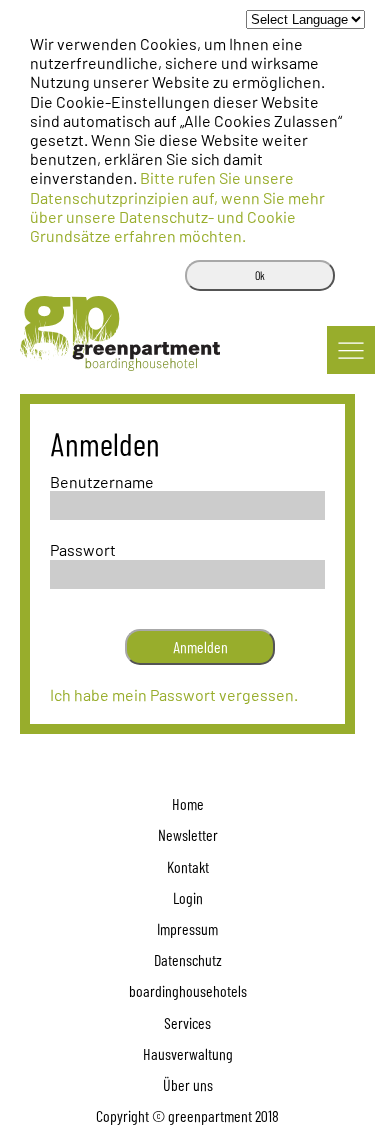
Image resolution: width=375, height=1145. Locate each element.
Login (188, 897)
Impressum (187, 928)
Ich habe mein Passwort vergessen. (174, 694)
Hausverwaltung (188, 1053)
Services (187, 1022)
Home (188, 803)
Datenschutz (188, 959)
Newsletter (188, 834)
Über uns (188, 1084)
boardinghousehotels (188, 990)
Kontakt (188, 866)
